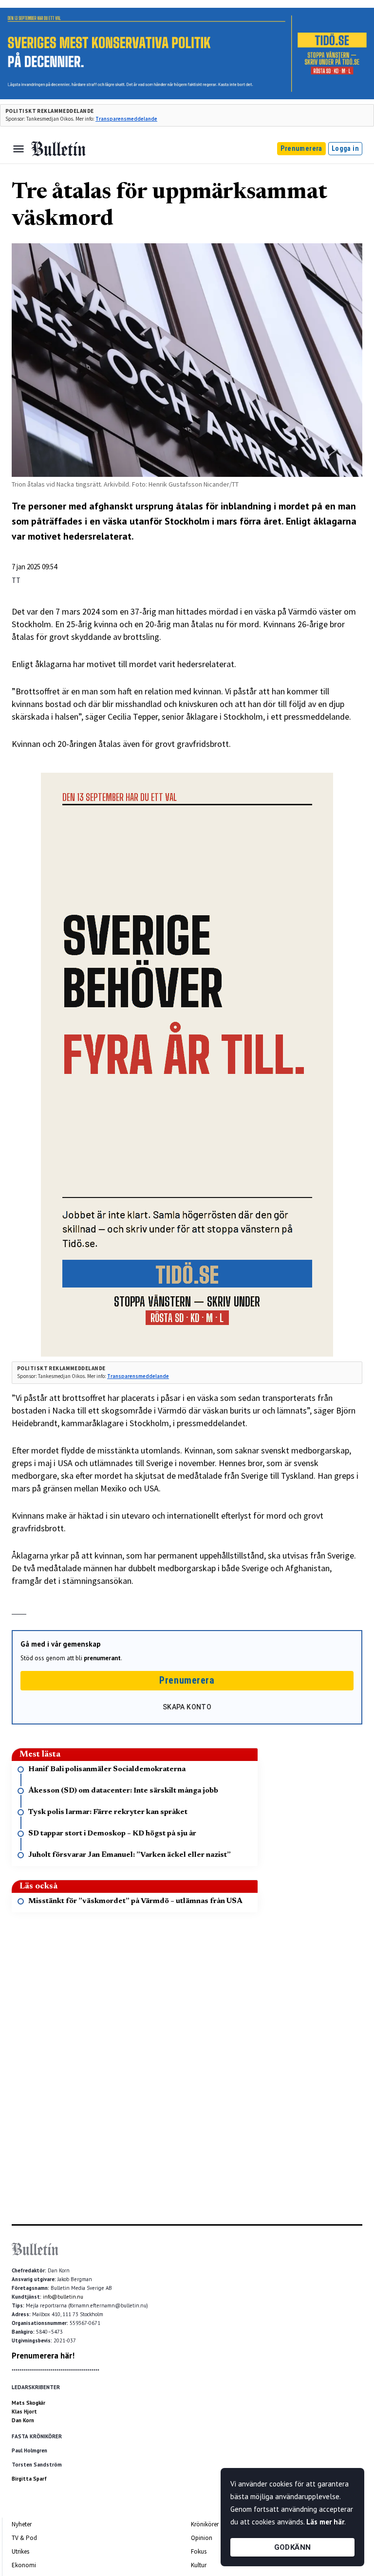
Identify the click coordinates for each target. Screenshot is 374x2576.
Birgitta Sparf (29, 2479)
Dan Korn (23, 2420)
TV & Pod (24, 2538)
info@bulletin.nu (63, 2297)
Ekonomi (24, 2565)
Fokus (199, 2551)
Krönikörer (205, 2524)
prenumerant (102, 1658)
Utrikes (20, 2551)
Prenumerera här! (43, 2356)
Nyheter (22, 2524)
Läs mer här (325, 2522)
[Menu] (19, 149)
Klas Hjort (24, 2412)
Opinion (202, 2538)
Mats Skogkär (28, 2403)
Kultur (199, 2565)
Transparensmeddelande (126, 119)
